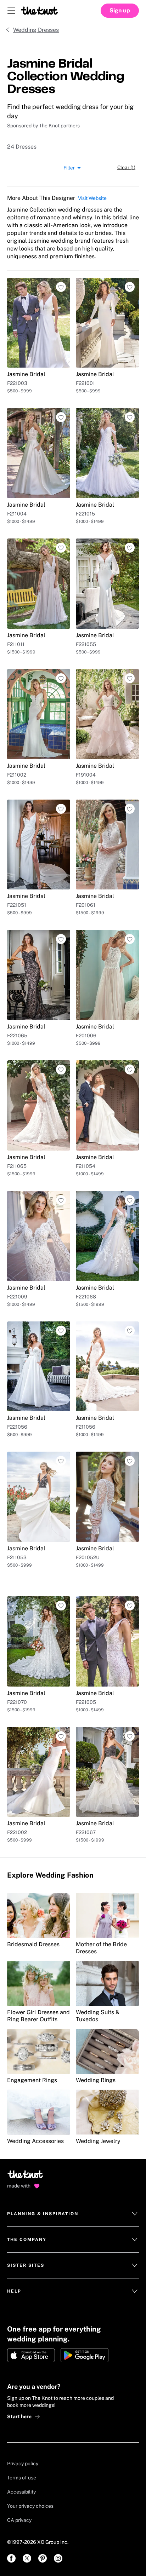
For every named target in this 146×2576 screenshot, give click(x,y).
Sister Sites (26, 2265)
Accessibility (21, 2492)
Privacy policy (23, 2463)
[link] (11, 2558)
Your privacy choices (30, 2506)
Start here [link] (19, 2416)
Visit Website (92, 198)
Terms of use (22, 2478)
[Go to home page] (26, 2177)
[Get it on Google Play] (85, 2355)
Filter (69, 167)
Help (14, 2291)
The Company (27, 2240)
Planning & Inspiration (43, 2214)
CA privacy (19, 2520)
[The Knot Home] (40, 11)
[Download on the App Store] (31, 2355)
